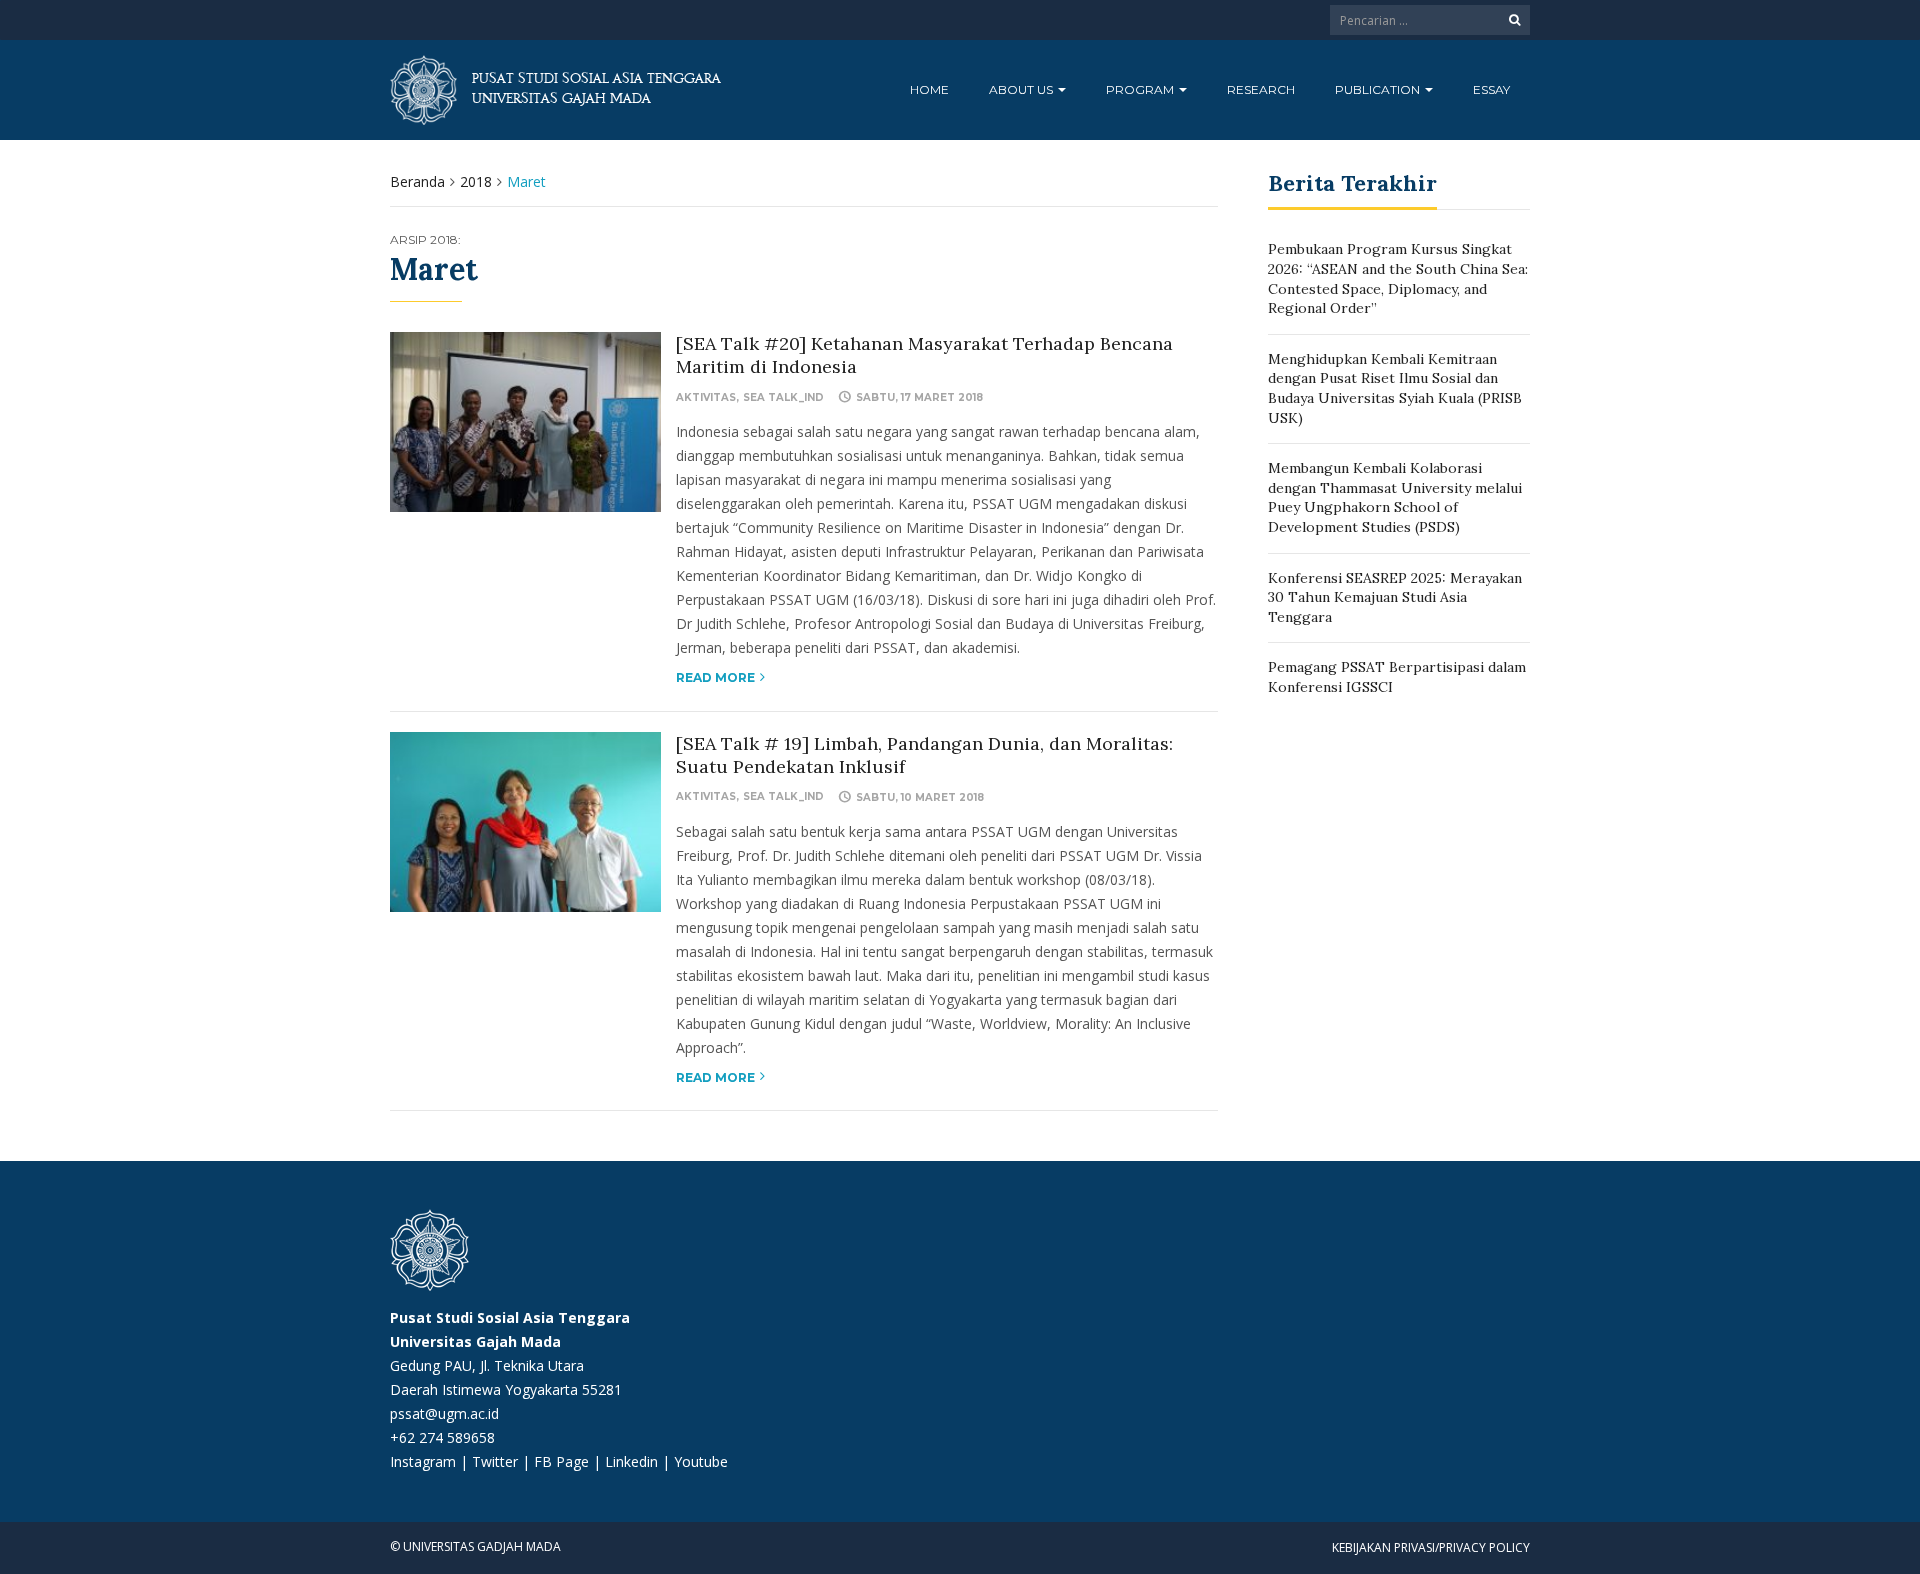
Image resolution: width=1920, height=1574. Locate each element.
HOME (929, 89)
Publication (1379, 89)
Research (1261, 89)
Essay (1491, 89)
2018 (476, 181)
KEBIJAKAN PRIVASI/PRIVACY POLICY (1431, 1547)
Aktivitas (706, 397)
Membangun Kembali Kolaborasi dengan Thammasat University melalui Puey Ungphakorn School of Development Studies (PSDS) (1395, 497)
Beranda (417, 181)
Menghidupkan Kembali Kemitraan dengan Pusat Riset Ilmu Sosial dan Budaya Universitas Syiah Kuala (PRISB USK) (1395, 388)
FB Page (563, 1461)
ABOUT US (1022, 89)
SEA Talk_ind (783, 397)
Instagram (423, 1461)
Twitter (497, 1461)
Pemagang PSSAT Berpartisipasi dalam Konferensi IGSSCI (1397, 677)
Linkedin (631, 1461)
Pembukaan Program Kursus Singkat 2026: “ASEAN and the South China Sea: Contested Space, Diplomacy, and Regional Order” (1398, 278)
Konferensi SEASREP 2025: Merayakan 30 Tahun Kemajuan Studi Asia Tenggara (1395, 597)
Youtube (701, 1461)
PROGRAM (1141, 89)
